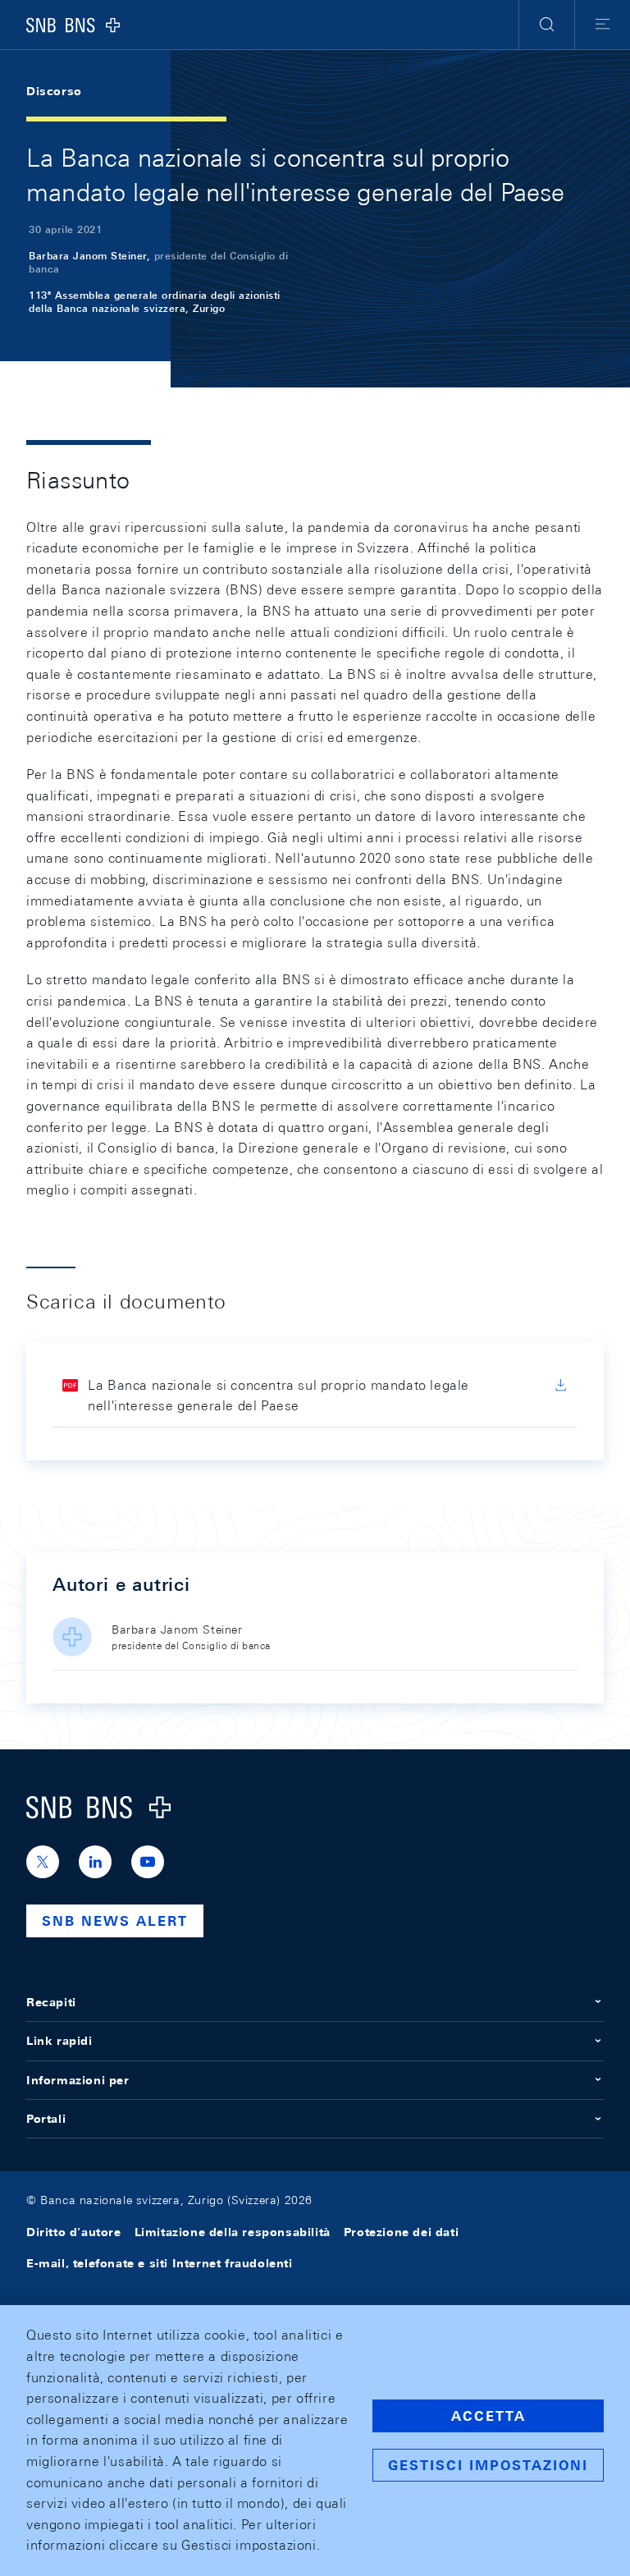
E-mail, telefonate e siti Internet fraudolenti (160, 2263)
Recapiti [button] (51, 2002)
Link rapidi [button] (59, 2041)
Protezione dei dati (401, 2232)
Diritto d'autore (74, 2232)
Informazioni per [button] (78, 2080)
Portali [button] (46, 2119)
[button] (547, 25)
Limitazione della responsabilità (233, 2232)
